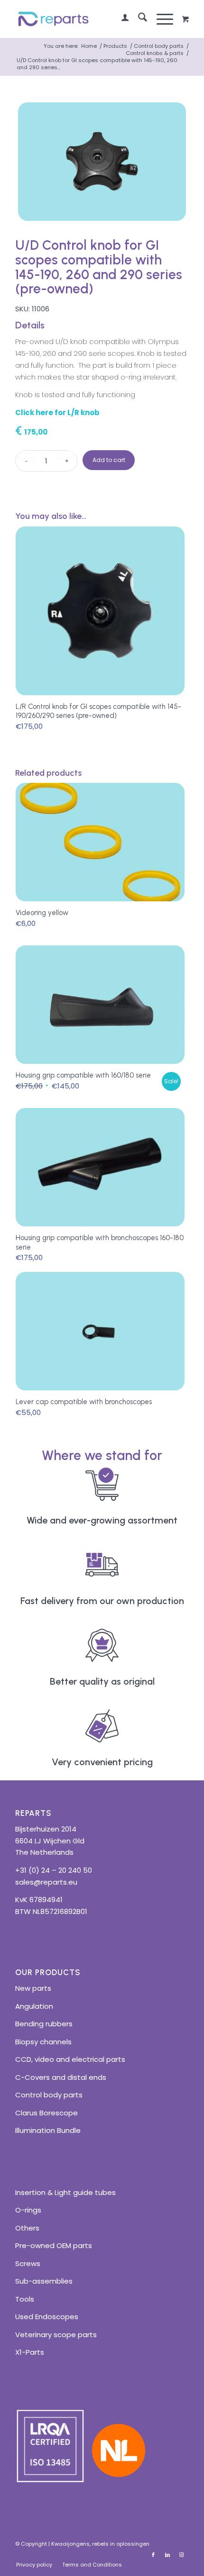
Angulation (34, 2006)
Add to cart (109, 460)
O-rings (28, 2210)
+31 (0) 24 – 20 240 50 (54, 1870)
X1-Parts (30, 2352)
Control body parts (49, 2095)
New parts (33, 1988)
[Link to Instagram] (182, 2555)
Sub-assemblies (44, 2281)
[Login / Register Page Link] (120, 19)
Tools (25, 2299)
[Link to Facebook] (153, 2555)
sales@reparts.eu (46, 1882)
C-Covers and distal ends (61, 2077)
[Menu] (160, 19)
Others (27, 2228)
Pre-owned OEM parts (54, 2245)
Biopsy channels (43, 2042)
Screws (28, 2263)
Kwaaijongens (70, 2544)
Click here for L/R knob (57, 413)
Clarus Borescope (46, 2113)
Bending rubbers (44, 2024)
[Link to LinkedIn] (167, 2555)
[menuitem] (120, 19)
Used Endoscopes (47, 2317)
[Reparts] (84, 19)
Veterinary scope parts (56, 2335)
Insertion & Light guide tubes (65, 2192)
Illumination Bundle (48, 2130)
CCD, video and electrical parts (70, 2059)
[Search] (138, 19)
